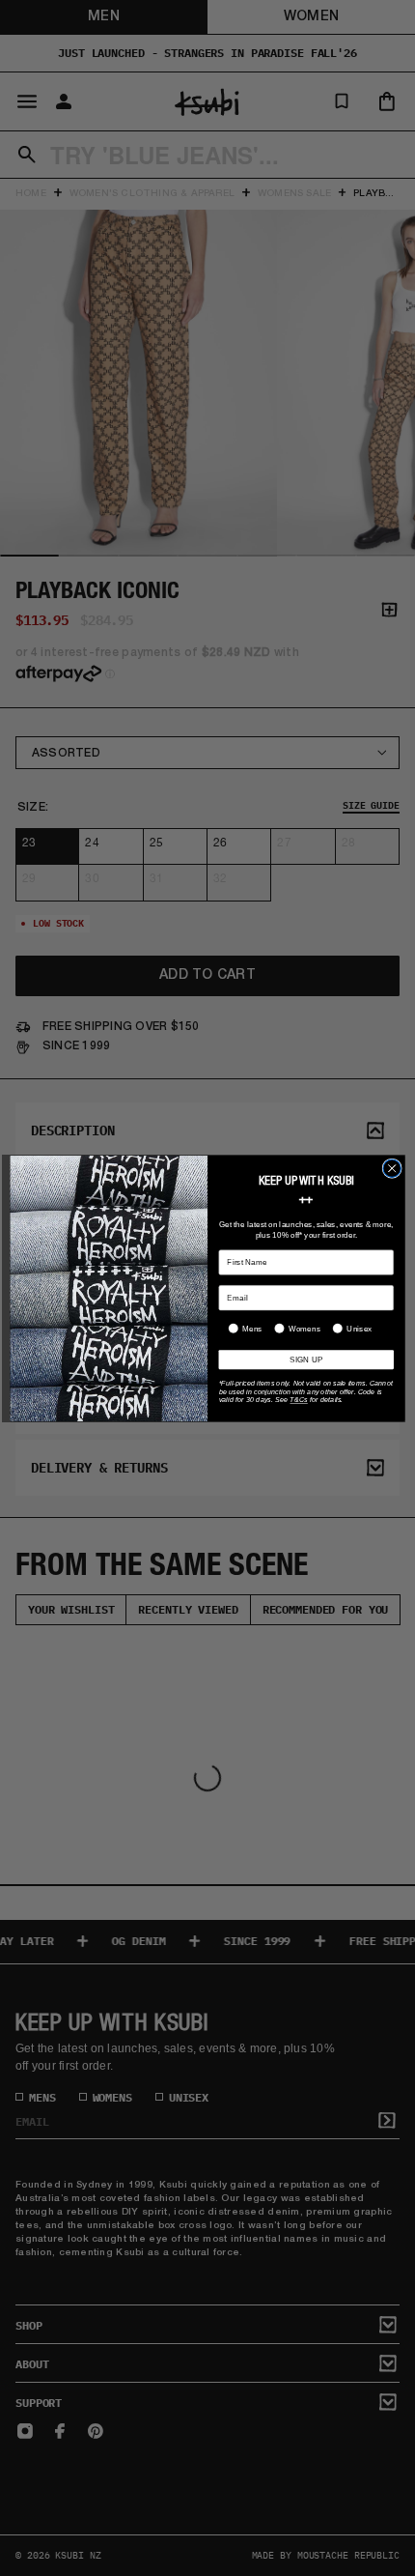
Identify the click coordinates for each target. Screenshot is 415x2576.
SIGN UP (306, 1359)
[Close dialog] (392, 1168)
